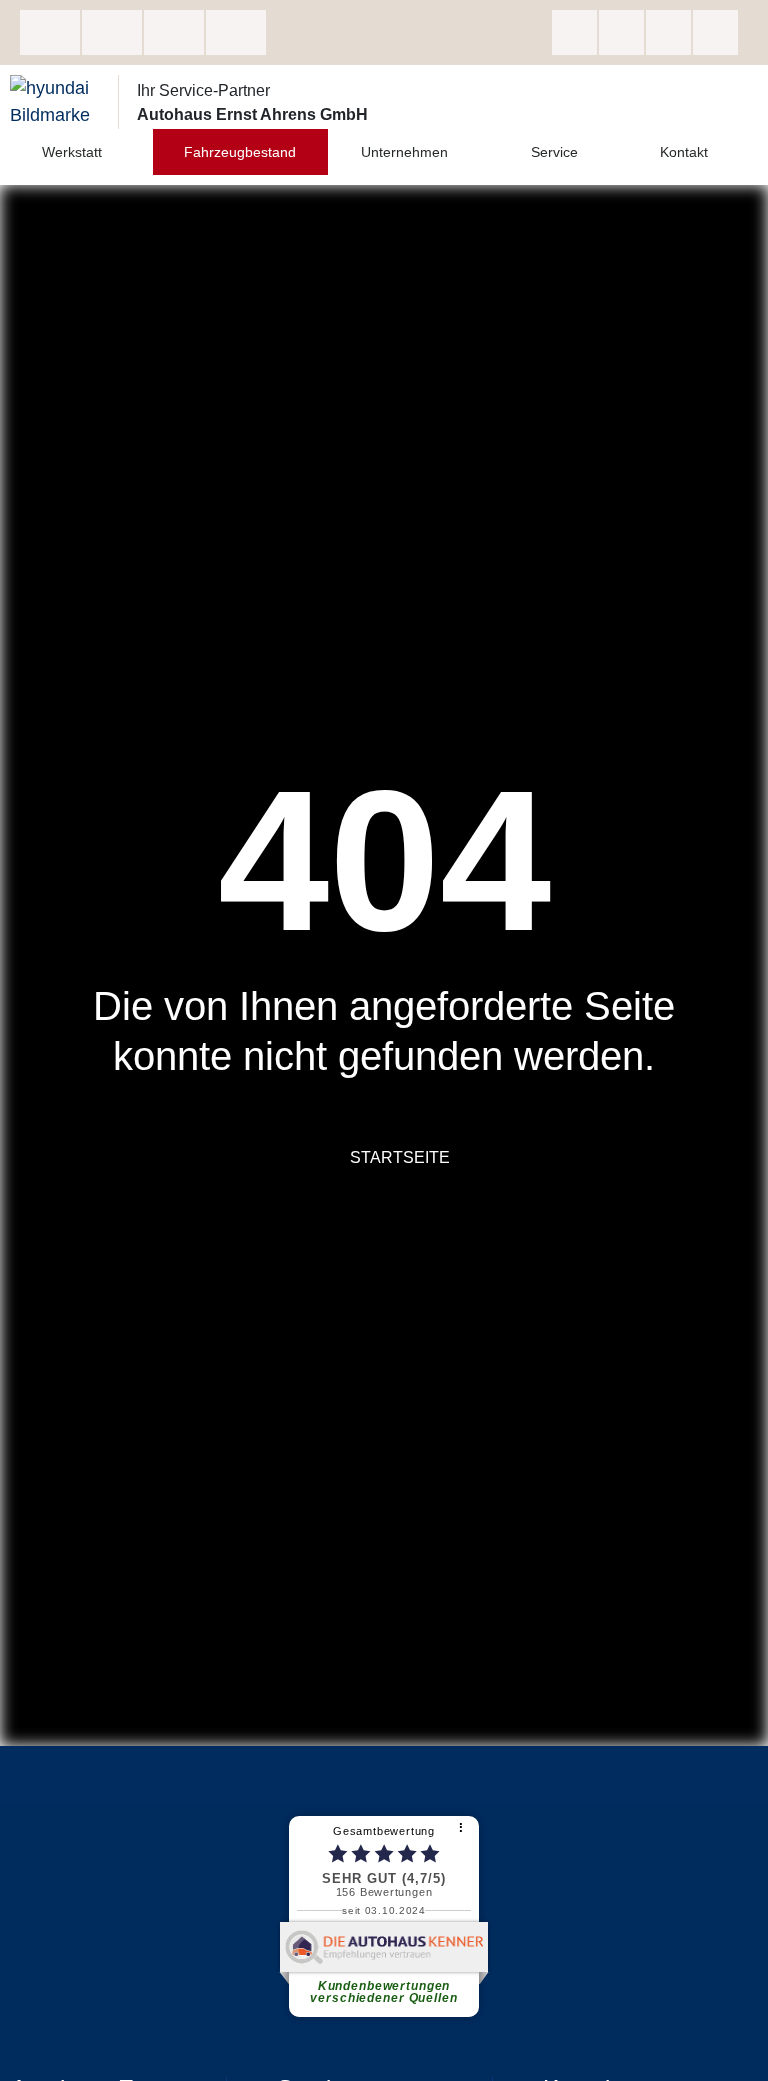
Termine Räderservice (236, 32)
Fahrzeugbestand (240, 152)
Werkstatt (72, 152)
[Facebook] (574, 32)
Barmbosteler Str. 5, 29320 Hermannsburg (50, 32)
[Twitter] (668, 32)
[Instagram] (621, 32)
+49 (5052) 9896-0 (112, 32)
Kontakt (684, 152)
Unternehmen (404, 152)
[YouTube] (715, 32)
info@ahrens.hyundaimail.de (174, 32)
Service (554, 152)
